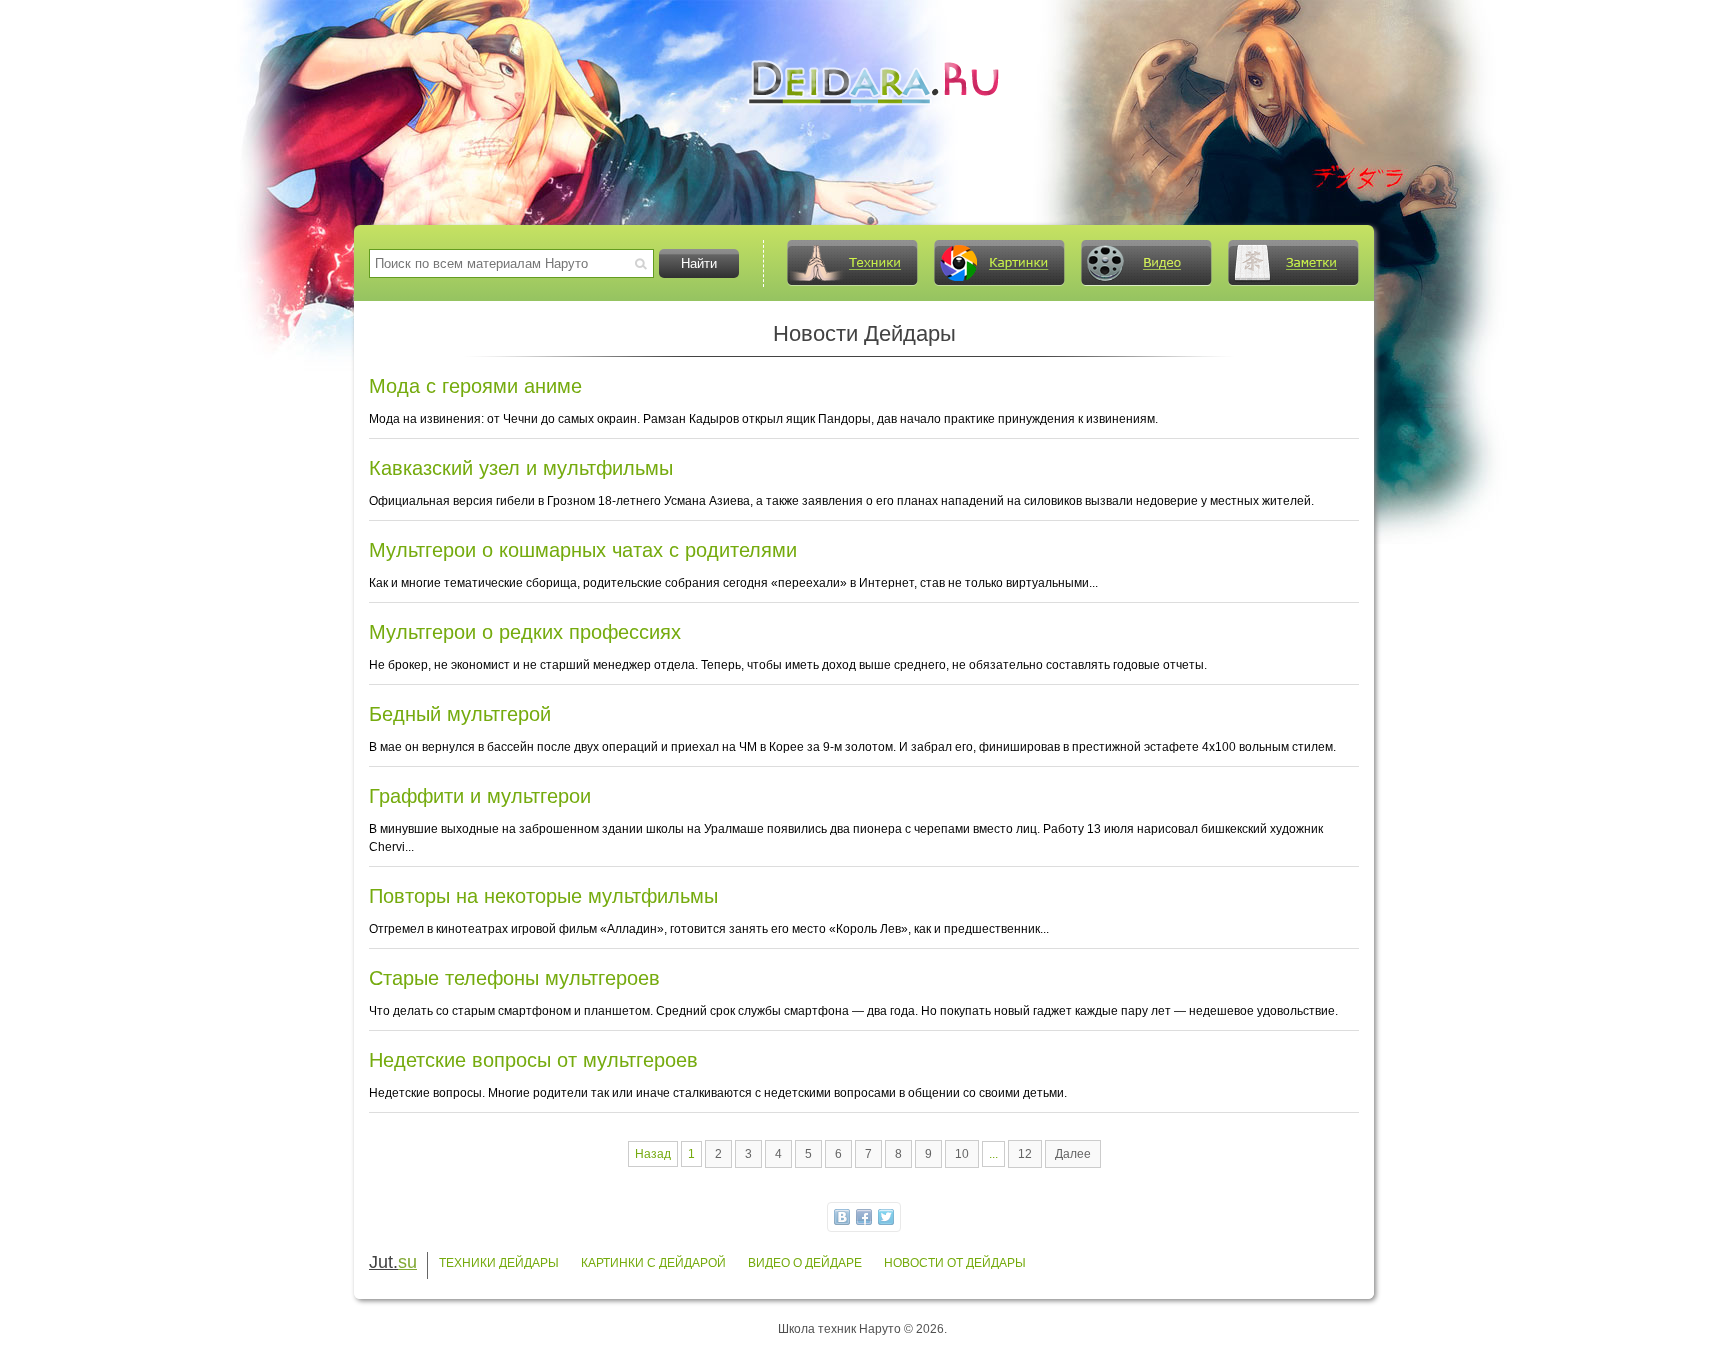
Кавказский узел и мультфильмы (521, 468)
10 (962, 1154)
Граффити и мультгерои (480, 796)
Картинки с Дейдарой (653, 1263)
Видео (1146, 263)
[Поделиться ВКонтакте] (842, 1217)
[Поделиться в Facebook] (864, 1217)
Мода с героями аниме (475, 386)
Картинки (999, 263)
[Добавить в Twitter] (886, 1217)
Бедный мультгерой (460, 714)
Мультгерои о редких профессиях (525, 632)
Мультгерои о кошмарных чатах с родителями (583, 550)
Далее (1073, 1154)
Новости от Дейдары (955, 1263)
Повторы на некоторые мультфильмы (543, 896)
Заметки (1293, 263)
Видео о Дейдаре (805, 1263)
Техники (852, 263)
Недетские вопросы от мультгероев (533, 1060)
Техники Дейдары (499, 1263)
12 (1025, 1154)
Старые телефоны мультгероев (514, 978)
